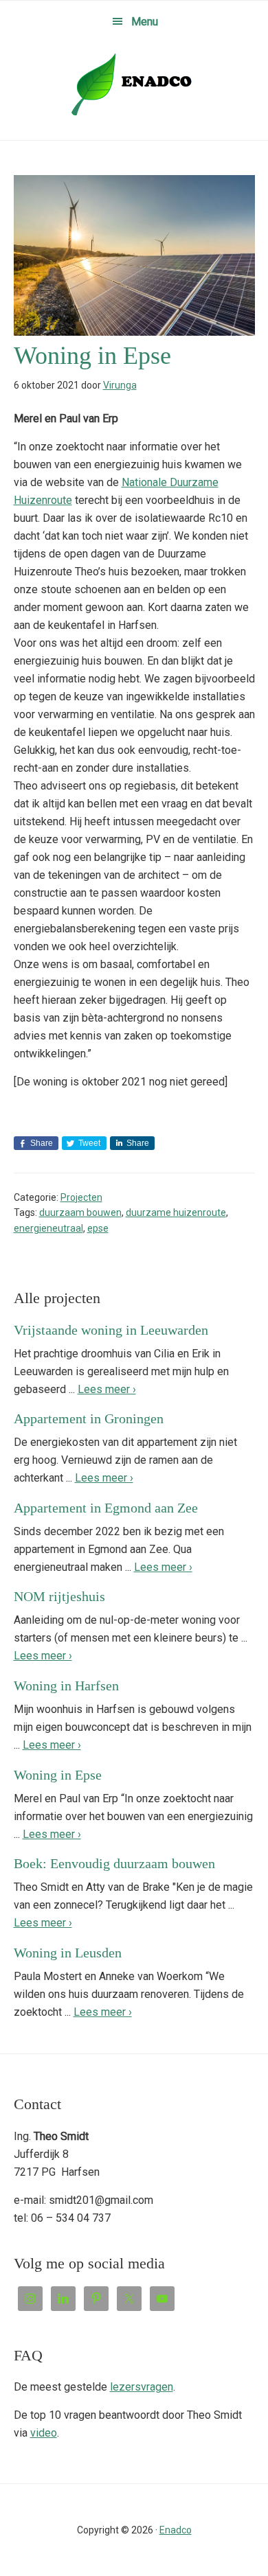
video (44, 2433)
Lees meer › (107, 1389)
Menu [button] (145, 22)
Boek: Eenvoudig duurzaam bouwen (114, 1863)
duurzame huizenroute (176, 1212)
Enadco (134, 84)
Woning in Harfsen (66, 1686)
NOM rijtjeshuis (59, 1596)
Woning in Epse (58, 1775)
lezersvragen (142, 2387)
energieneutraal (48, 1228)
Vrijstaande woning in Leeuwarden (111, 1330)
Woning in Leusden (68, 1953)
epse (98, 1228)
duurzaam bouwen (80, 1212)
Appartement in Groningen (89, 1418)
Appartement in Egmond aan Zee (106, 1508)
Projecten (81, 1197)
